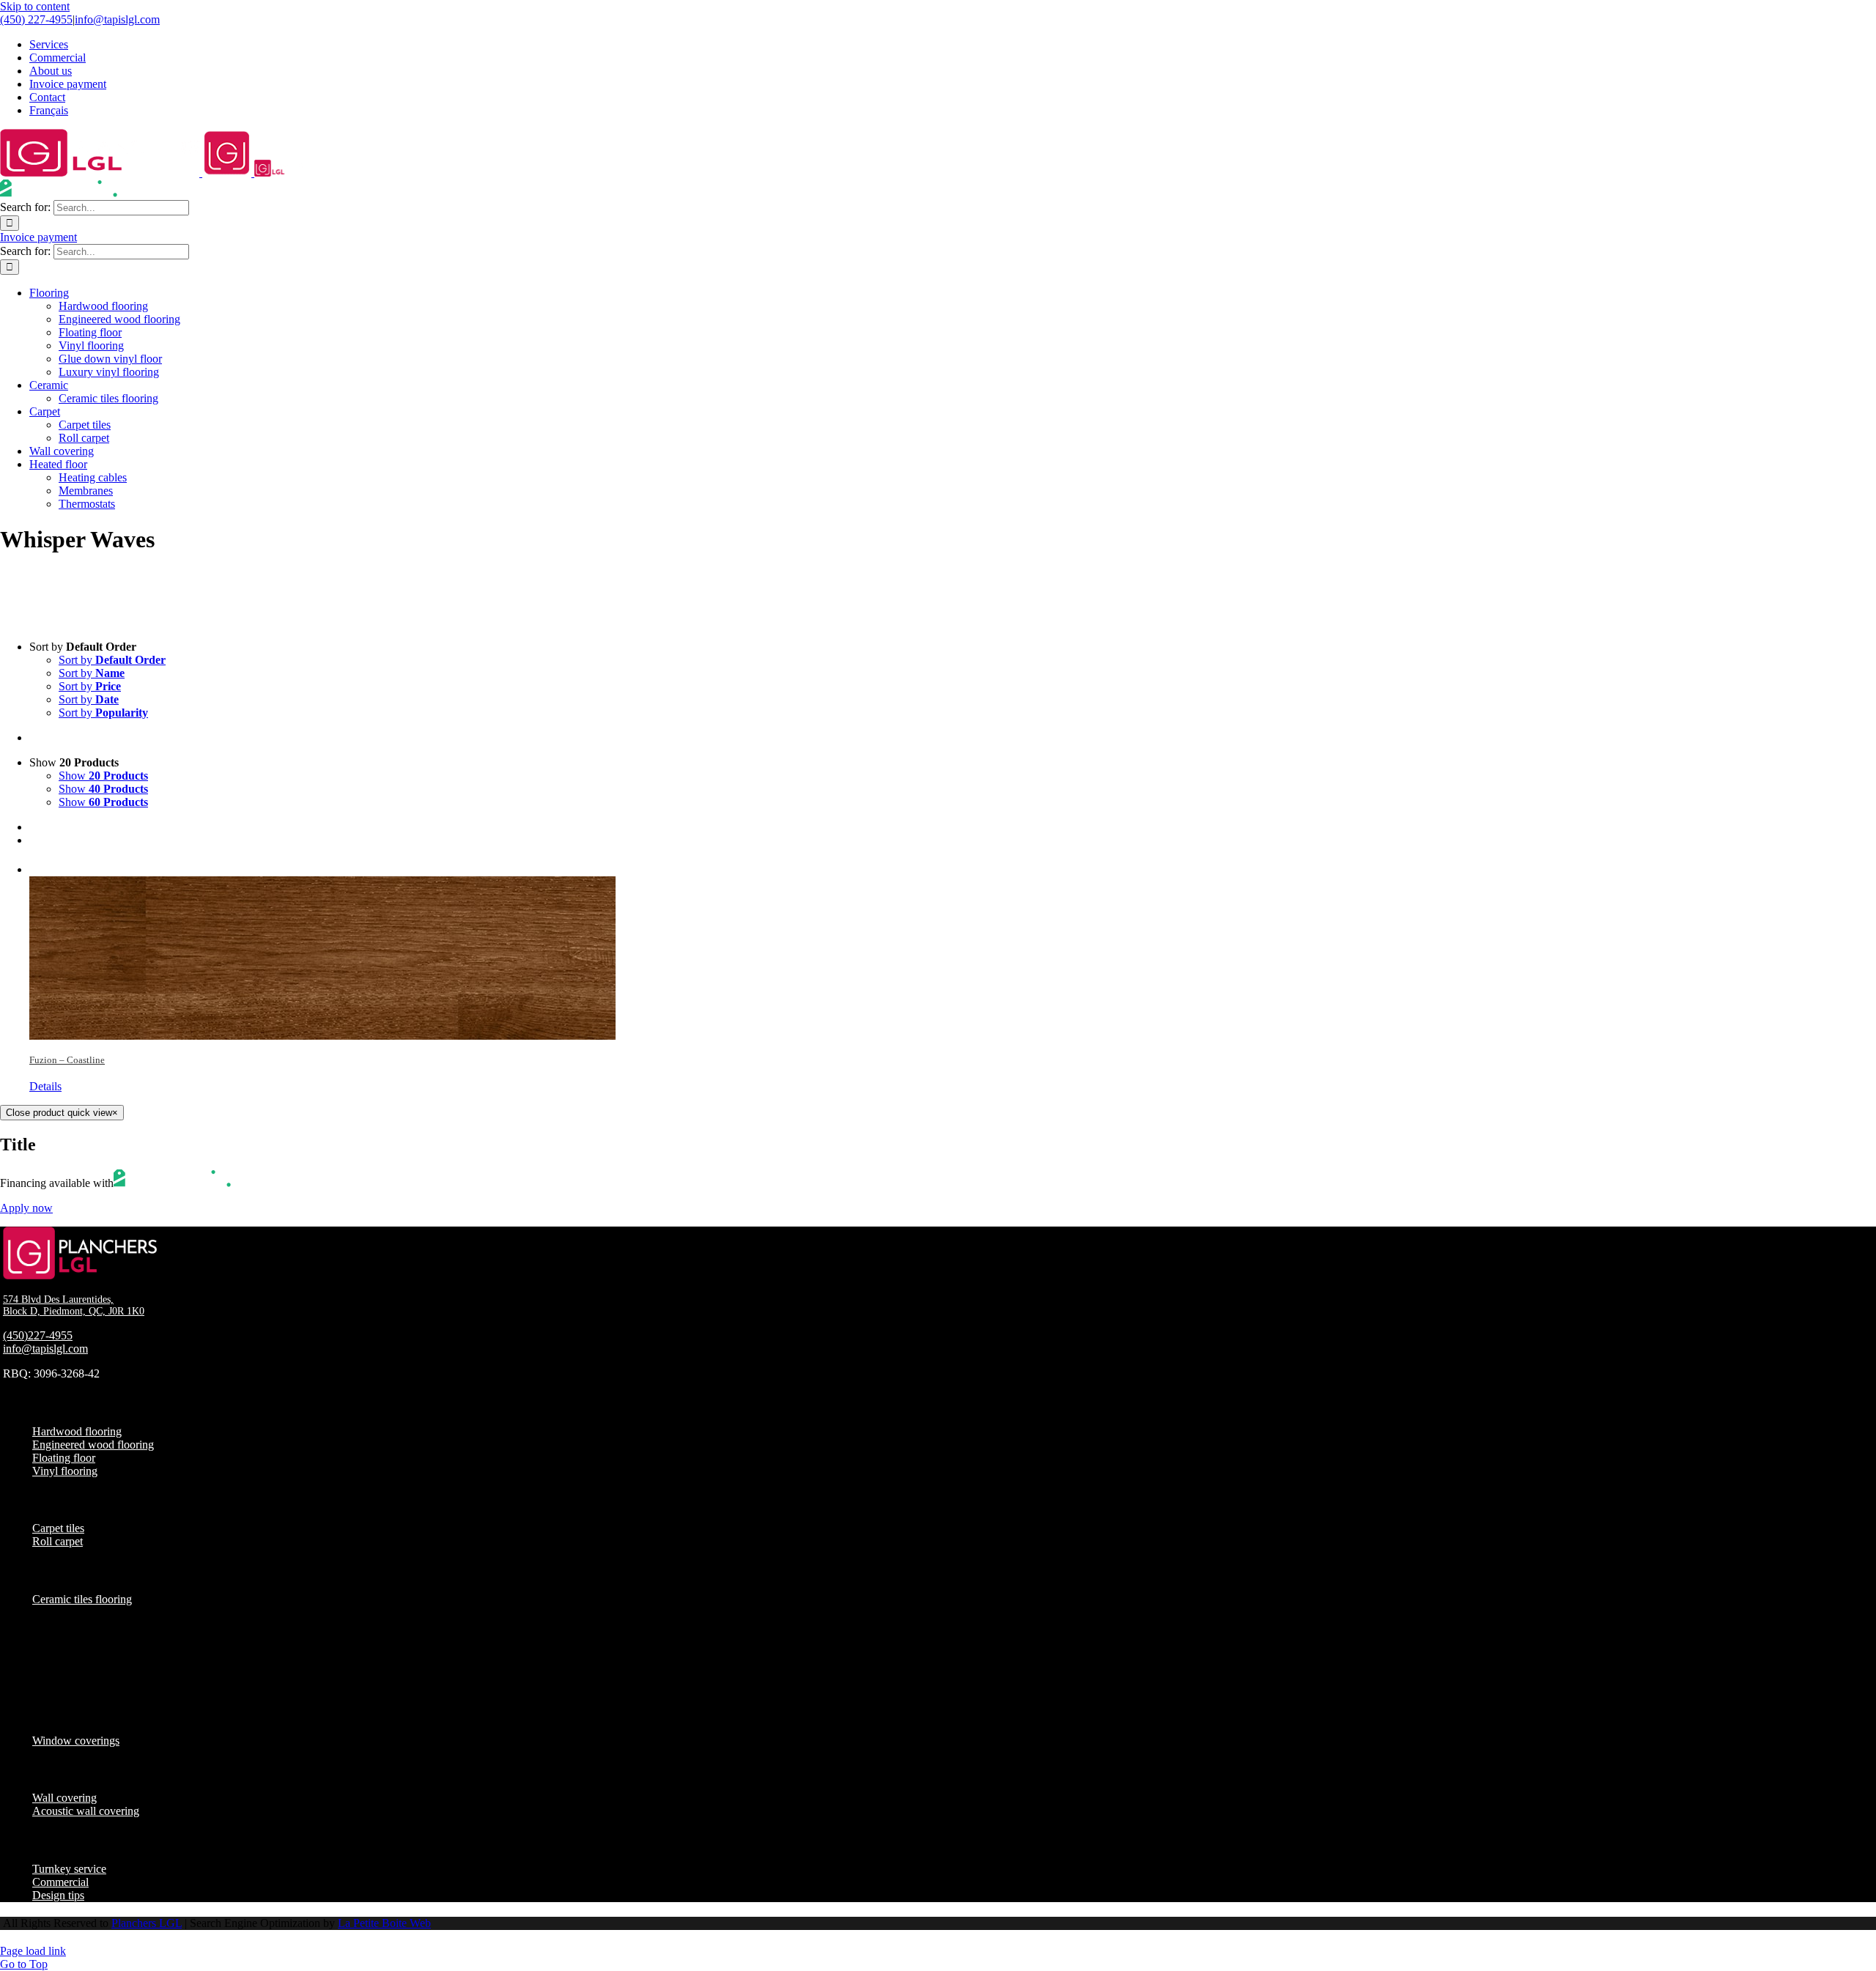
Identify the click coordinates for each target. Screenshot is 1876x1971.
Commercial (60, 1882)
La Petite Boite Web (384, 1923)
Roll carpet (58, 1541)
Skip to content (35, 6)
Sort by (112, 660)
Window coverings (76, 1741)
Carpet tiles (58, 1528)
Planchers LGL (147, 1923)
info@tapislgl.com (117, 19)
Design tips (58, 1895)
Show (103, 776)
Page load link (33, 1951)
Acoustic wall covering (86, 1811)
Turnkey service (69, 1869)
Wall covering (64, 1798)
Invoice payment (38, 237)
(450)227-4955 (38, 1335)
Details (45, 1086)
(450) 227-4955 (36, 19)
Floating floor (64, 1458)
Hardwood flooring (77, 1431)
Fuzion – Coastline (67, 1060)
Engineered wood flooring (93, 1445)
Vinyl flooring (65, 1471)
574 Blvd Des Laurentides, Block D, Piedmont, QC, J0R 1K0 (74, 1305)
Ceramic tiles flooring (82, 1599)
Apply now (26, 1208)
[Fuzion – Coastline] (953, 949)
